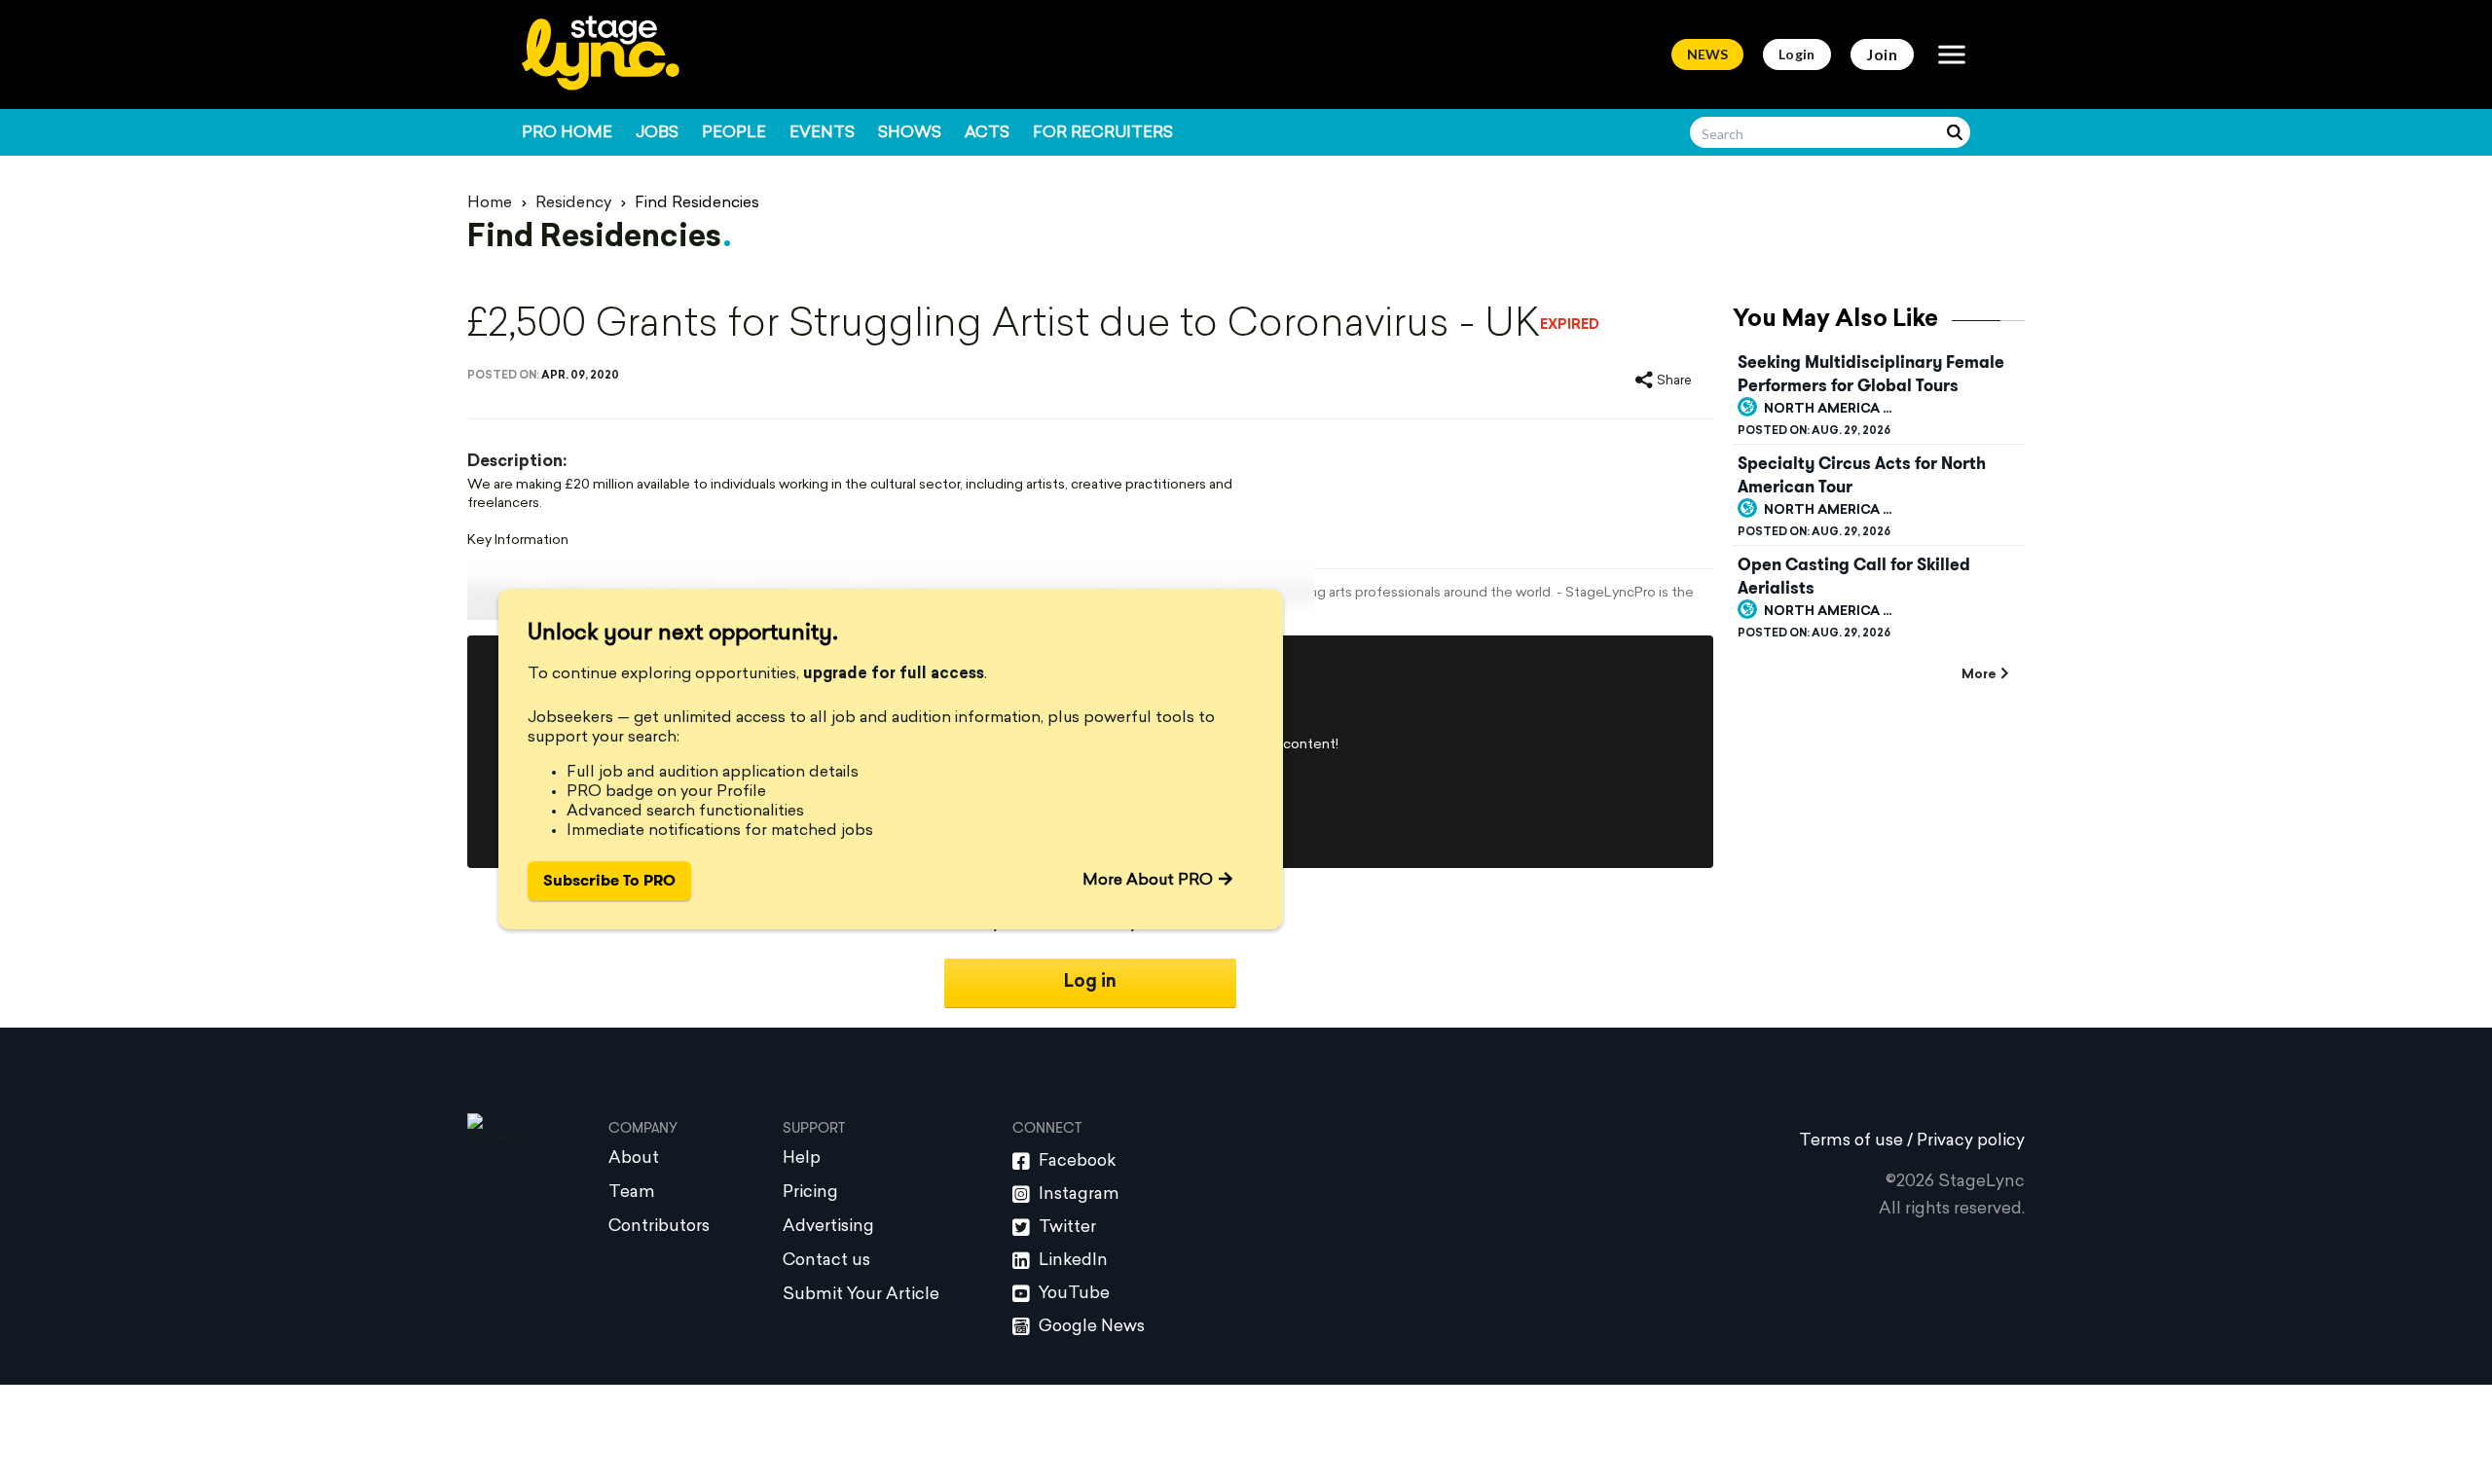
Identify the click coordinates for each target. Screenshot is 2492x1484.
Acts (987, 133)
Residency (573, 203)
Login (1797, 54)
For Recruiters (1103, 133)
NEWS (1707, 54)
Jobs (657, 133)
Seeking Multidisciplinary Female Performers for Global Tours (1871, 374)
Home (490, 203)
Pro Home (567, 133)
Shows (910, 133)
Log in (1090, 982)
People (734, 133)
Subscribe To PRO (609, 880)
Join (1882, 54)
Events (822, 133)
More (1979, 675)
